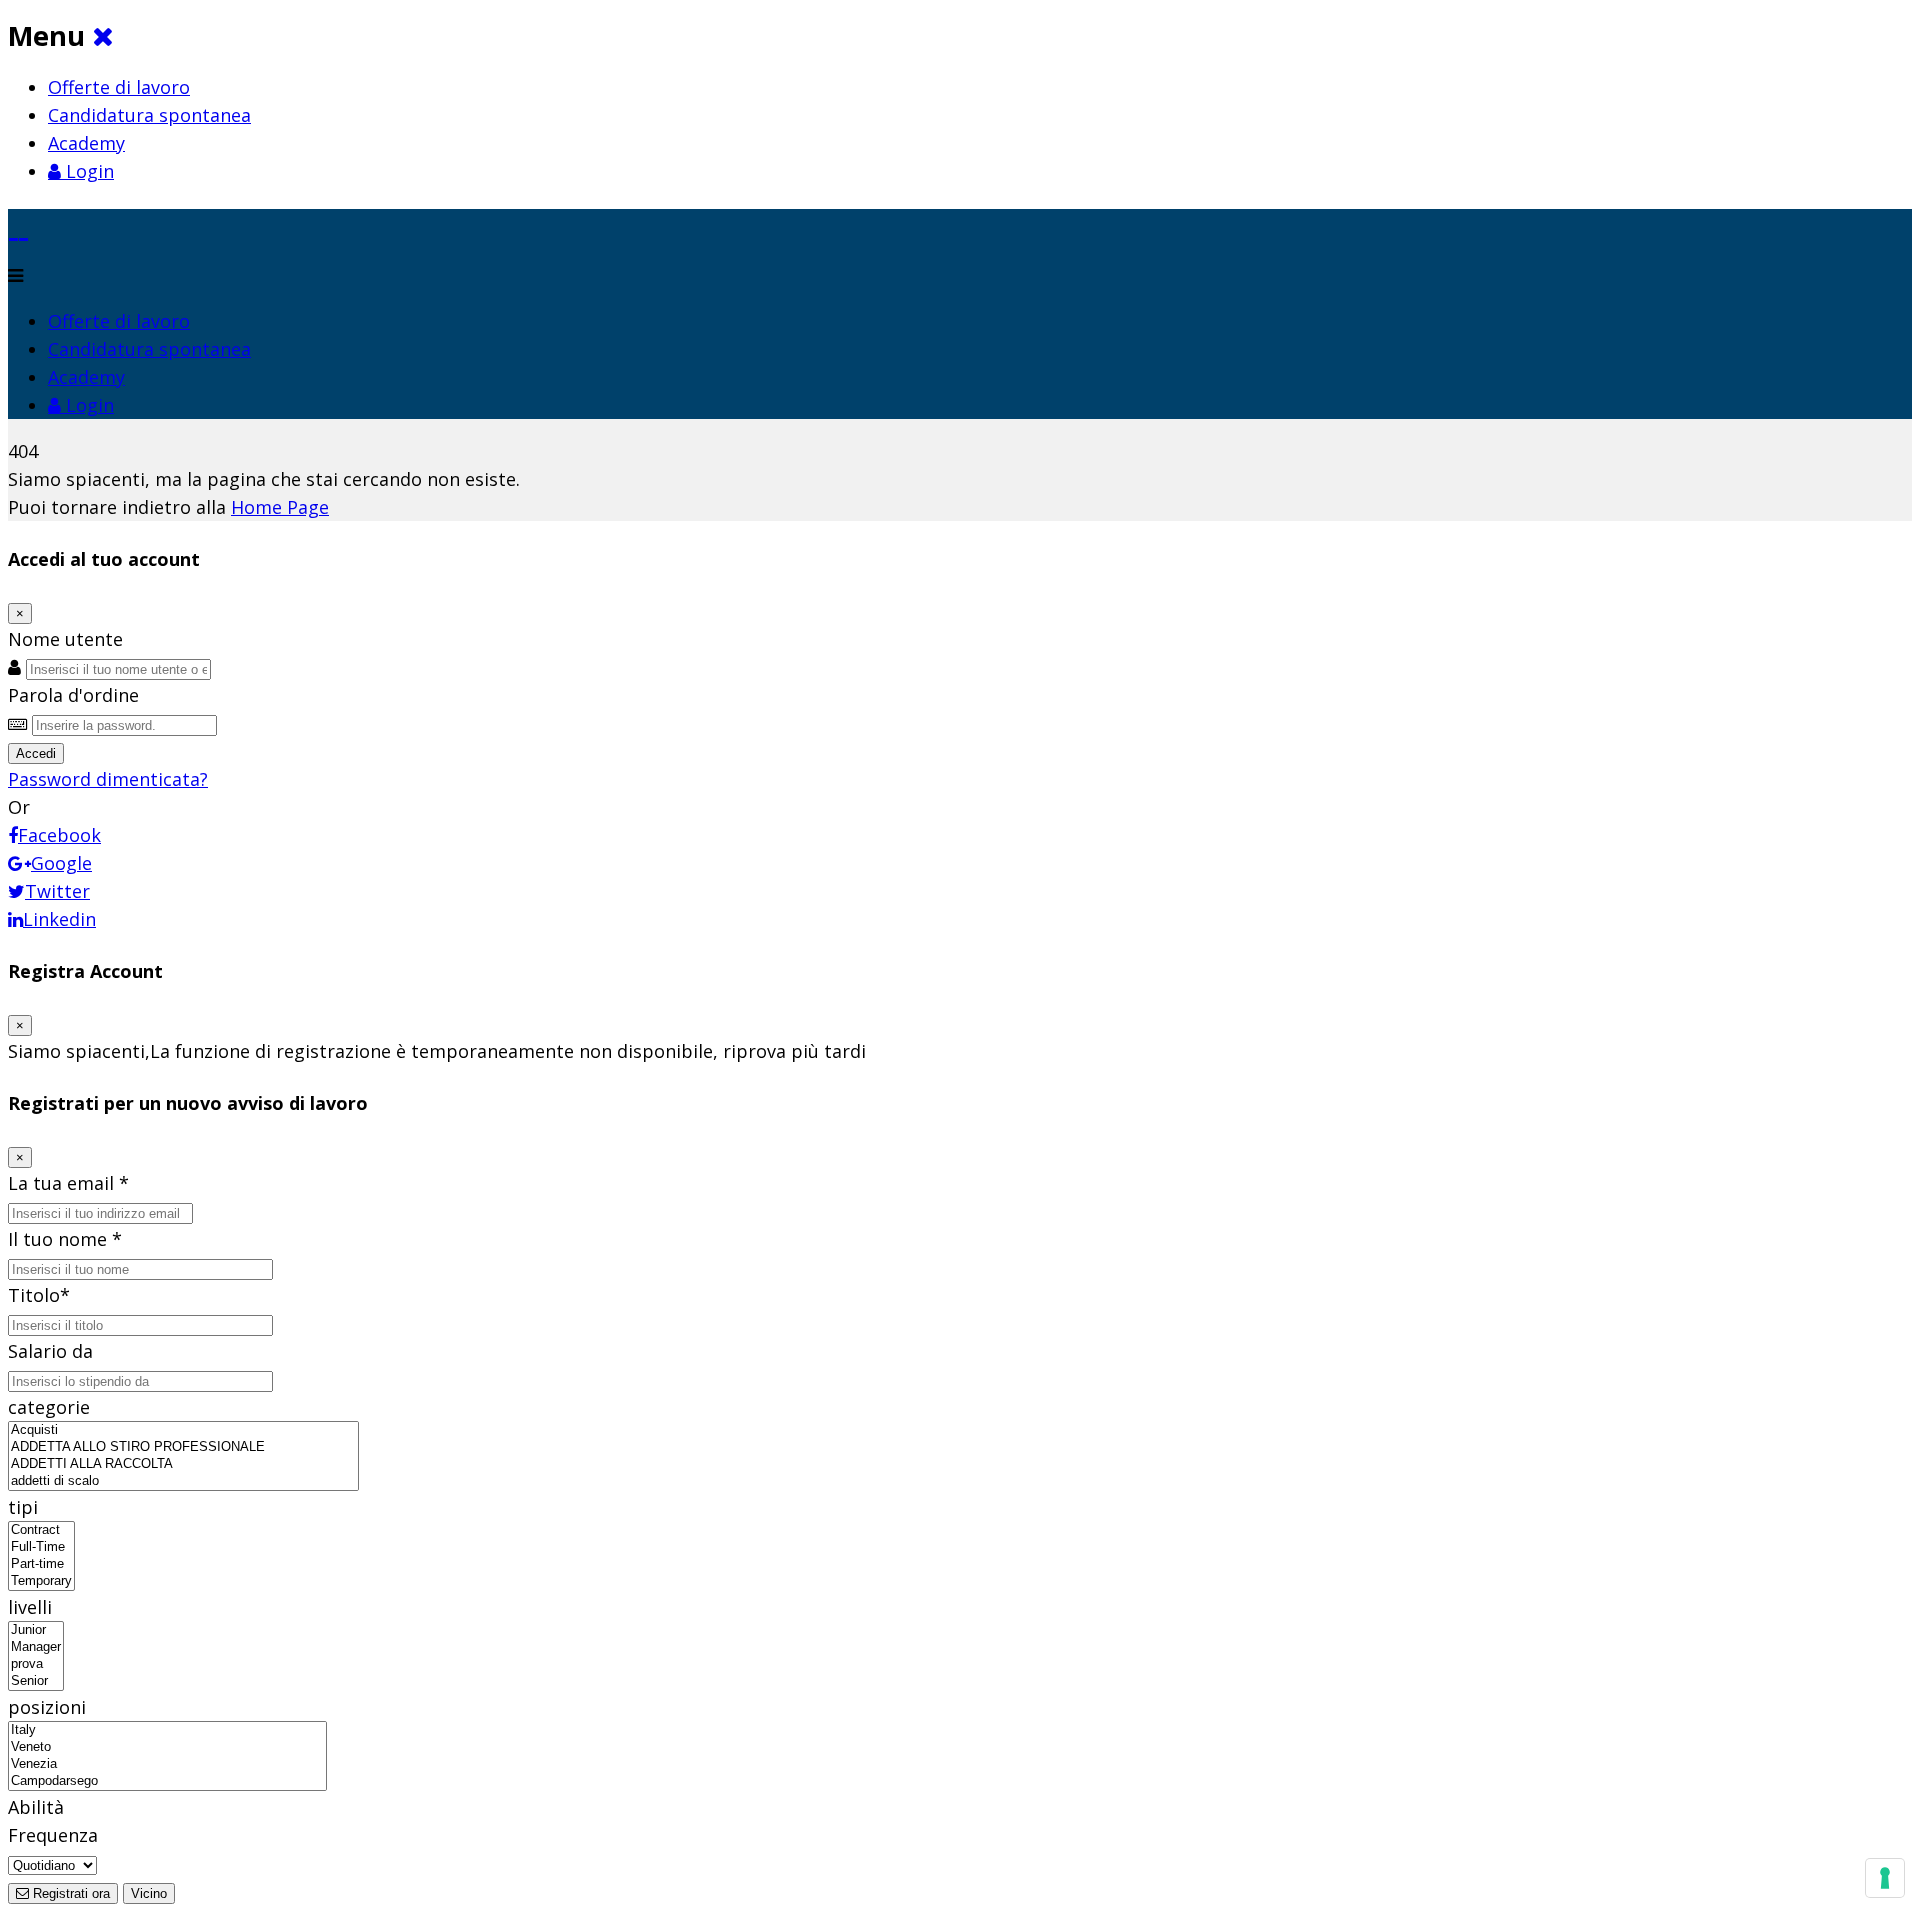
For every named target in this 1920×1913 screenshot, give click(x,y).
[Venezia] (167, 1764)
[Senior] (36, 1681)
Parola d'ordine (73, 695)
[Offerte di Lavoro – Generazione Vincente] (18, 222)
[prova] (36, 1664)
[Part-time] (41, 1564)
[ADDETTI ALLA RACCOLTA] (183, 1464)
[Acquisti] (183, 1430)
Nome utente (65, 639)
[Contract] (41, 1530)
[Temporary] (41, 1581)
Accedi (36, 753)
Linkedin (59, 919)
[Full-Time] (41, 1547)
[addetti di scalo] (183, 1481)
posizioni (47, 1707)
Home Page (280, 507)
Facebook (59, 835)
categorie (49, 1407)
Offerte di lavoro (119, 87)
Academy (86, 143)
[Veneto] (167, 1747)
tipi (23, 1507)
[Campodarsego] (167, 1781)
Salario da (50, 1351)
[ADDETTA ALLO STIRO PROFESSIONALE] (183, 1447)
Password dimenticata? (108, 779)
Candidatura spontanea (149, 115)
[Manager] (36, 1647)
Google (61, 863)
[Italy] (167, 1730)
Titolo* (39, 1295)
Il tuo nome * (65, 1239)
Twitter (57, 891)
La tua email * (68, 1183)
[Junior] (36, 1630)
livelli (30, 1607)
